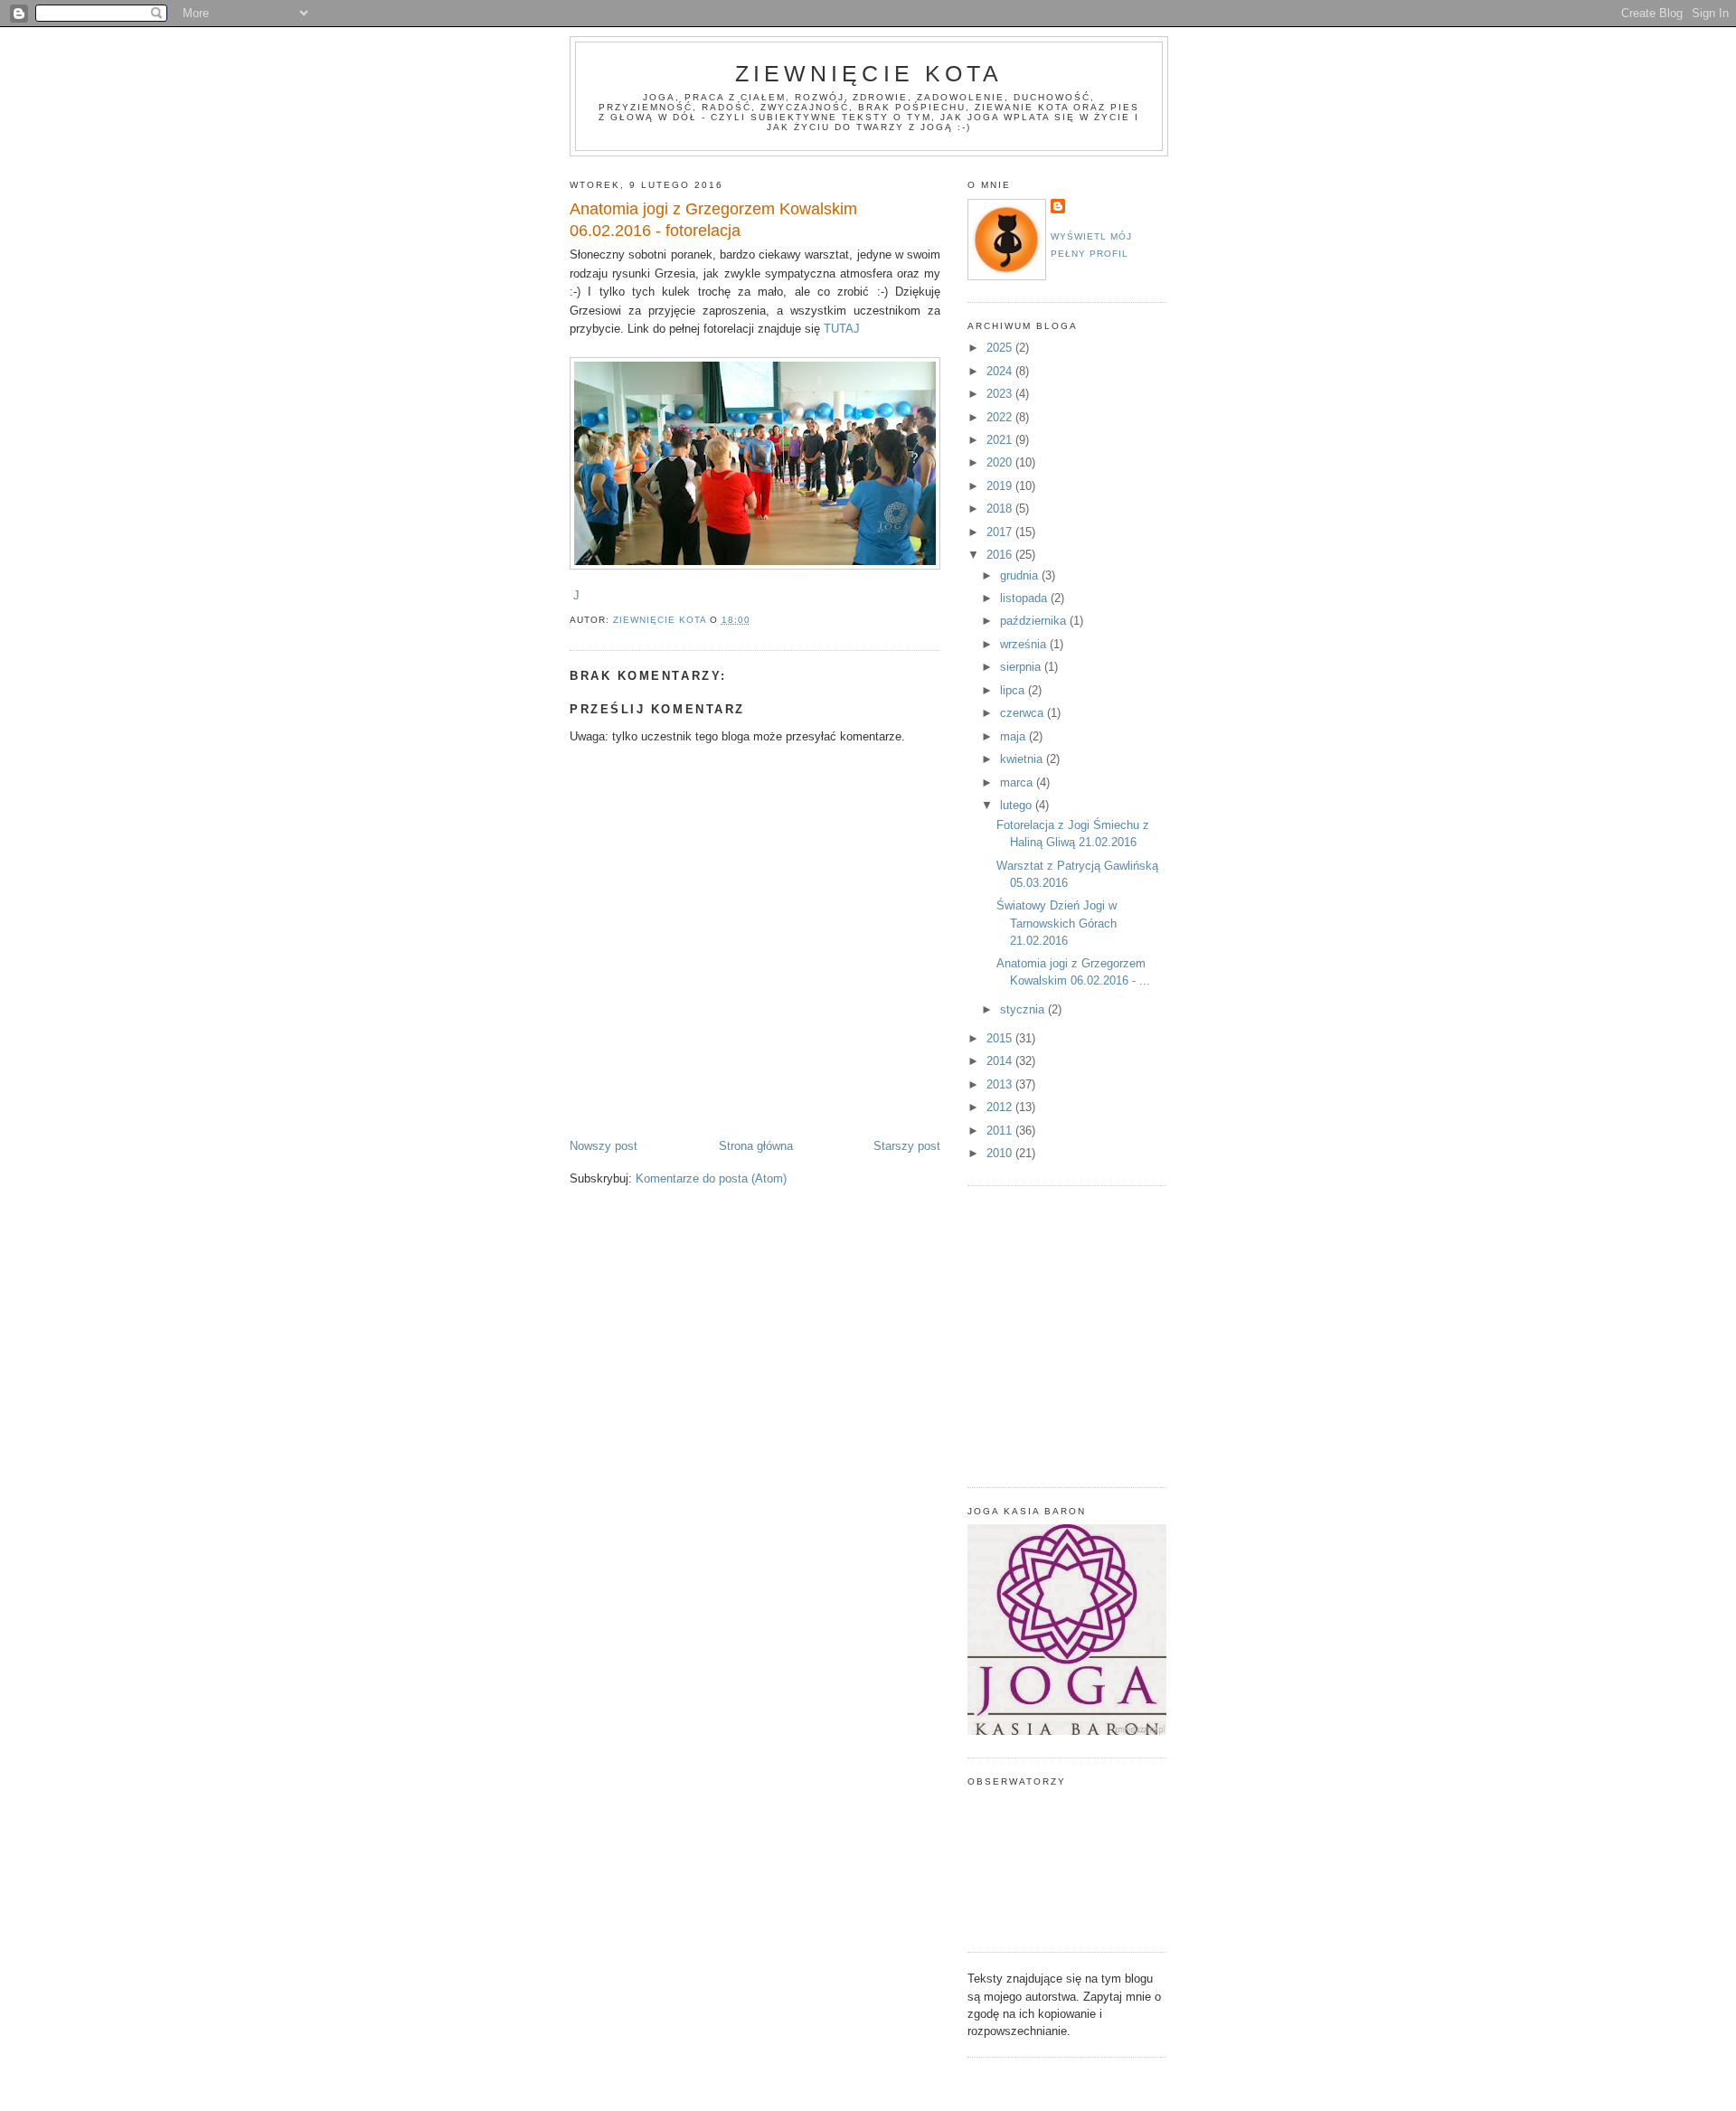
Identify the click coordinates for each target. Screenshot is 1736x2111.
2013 (1001, 1084)
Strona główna (756, 1146)
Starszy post (907, 1146)
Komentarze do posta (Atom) (711, 1178)
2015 (1001, 1038)
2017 (1001, 532)
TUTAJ (842, 329)
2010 (1001, 1153)
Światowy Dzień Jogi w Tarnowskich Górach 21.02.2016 (1057, 923)
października (1035, 621)
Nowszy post (604, 1146)
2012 (1001, 1107)
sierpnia (1022, 667)
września (1025, 644)
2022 (1001, 417)
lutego (1018, 805)
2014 (1001, 1061)
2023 (1001, 394)
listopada (1025, 598)
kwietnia (1023, 759)
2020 (1001, 462)
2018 (1001, 509)
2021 (1001, 440)
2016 (1001, 555)
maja (1014, 736)
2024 (1001, 371)
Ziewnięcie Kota (869, 73)
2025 (1001, 348)
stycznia (1024, 1009)
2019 (1001, 486)
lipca (1014, 690)
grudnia (1021, 575)
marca (1018, 782)
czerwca (1024, 713)
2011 (1001, 1131)
